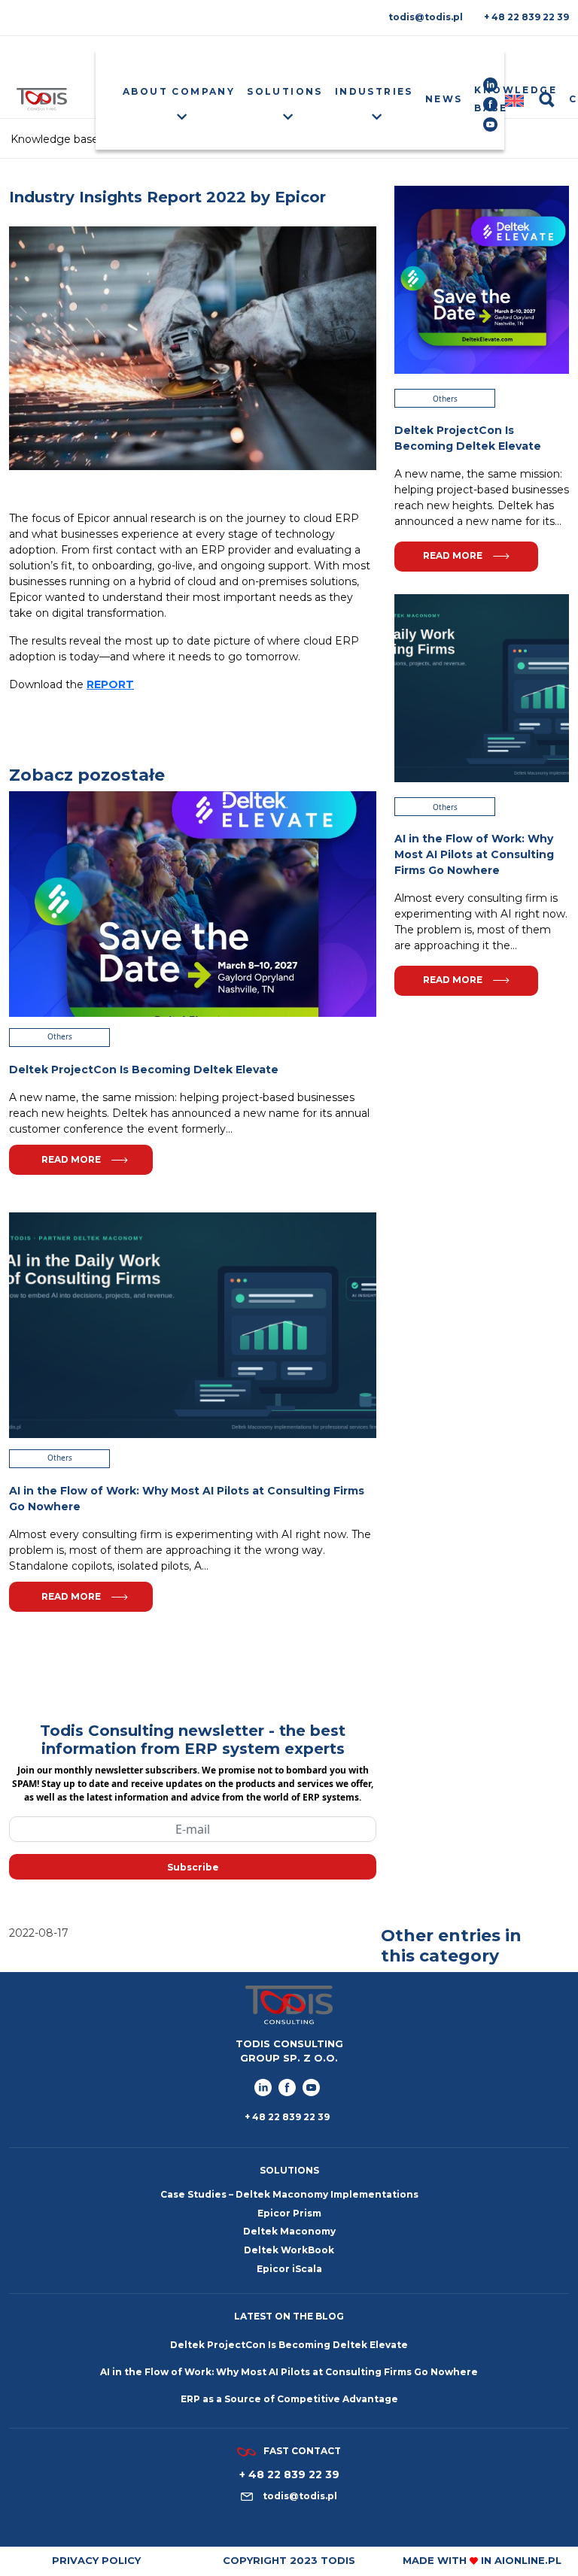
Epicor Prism (289, 2213)
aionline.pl (528, 2560)
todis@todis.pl (426, 17)
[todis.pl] (42, 99)
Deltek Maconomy (289, 2231)
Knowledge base (516, 99)
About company (179, 91)
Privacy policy (96, 2560)
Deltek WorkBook (289, 2250)
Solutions (285, 91)
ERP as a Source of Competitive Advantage (289, 2399)
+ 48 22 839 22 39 (526, 17)
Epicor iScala (289, 2269)
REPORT (110, 684)
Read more (71, 1159)
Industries (374, 91)
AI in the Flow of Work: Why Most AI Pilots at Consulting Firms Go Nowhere (289, 2372)
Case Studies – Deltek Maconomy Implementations (289, 2194)
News (444, 99)
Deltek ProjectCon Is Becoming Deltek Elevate (289, 2345)
